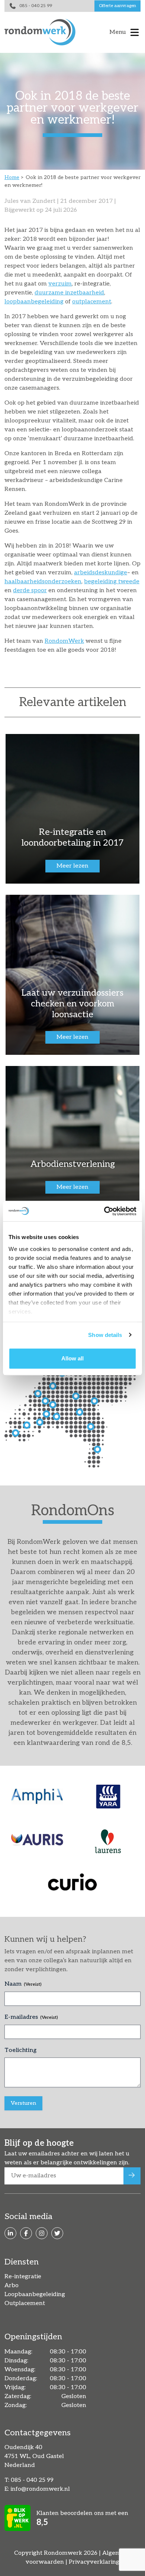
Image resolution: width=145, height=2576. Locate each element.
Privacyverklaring (94, 2562)
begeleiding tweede (112, 582)
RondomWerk (64, 641)
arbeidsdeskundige (101, 573)
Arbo (12, 2285)
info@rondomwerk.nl (40, 2489)
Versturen (23, 2103)
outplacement (92, 302)
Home (12, 177)
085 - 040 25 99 (36, 6)
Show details (105, 1335)
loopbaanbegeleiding (34, 302)
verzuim (60, 284)
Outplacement (25, 2303)
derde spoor (30, 590)
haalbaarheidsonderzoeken (43, 582)
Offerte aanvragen (117, 6)
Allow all (72, 1358)
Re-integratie (23, 2277)
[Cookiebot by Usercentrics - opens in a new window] (104, 1211)
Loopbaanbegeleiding (35, 2294)
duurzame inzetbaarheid (69, 293)
